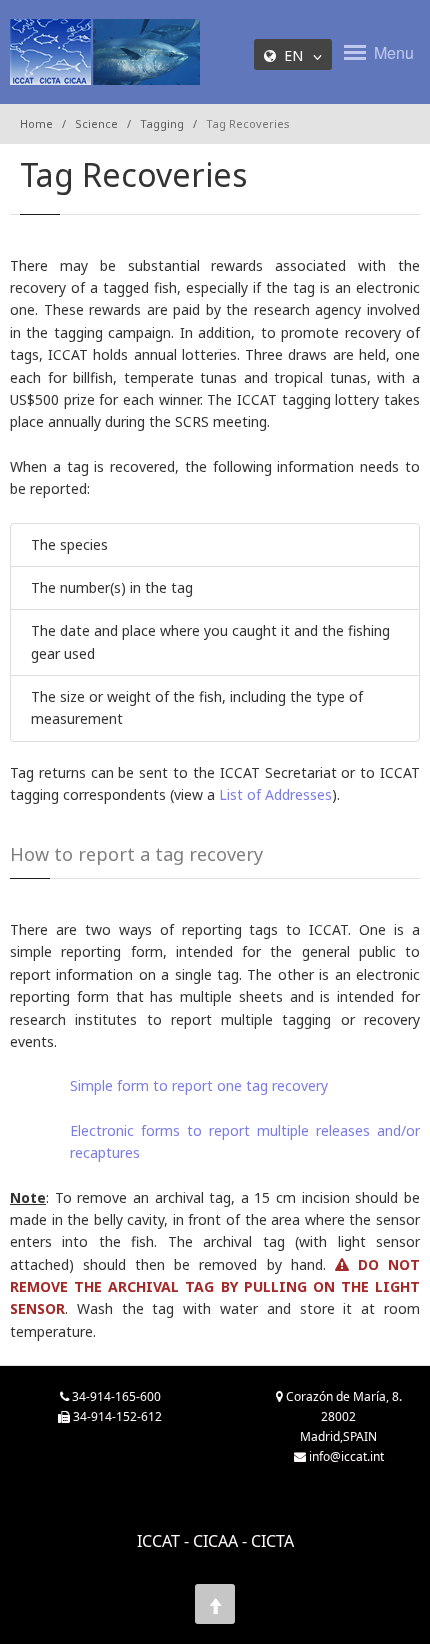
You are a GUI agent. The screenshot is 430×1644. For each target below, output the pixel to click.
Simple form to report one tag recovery (199, 1085)
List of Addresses (275, 794)
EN (297, 55)
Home (36, 123)
